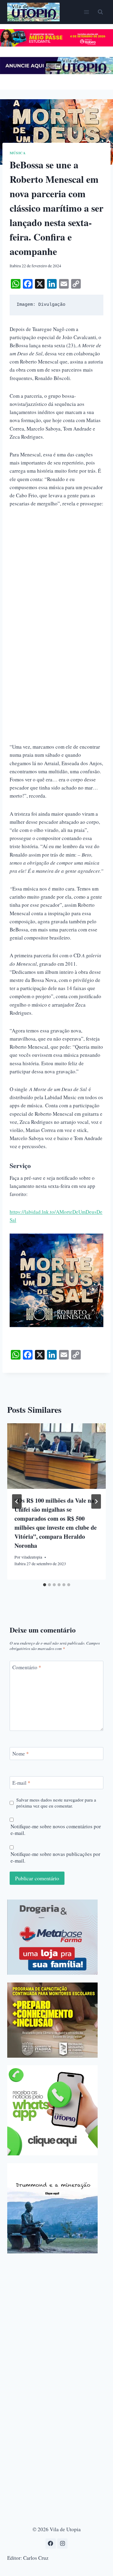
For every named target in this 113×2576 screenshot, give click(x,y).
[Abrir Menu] (86, 12)
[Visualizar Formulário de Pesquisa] (100, 12)
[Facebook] (51, 2544)
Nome (21, 1754)
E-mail (21, 1783)
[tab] (45, 1585)
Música (18, 153)
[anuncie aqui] (56, 72)
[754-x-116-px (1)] (56, 45)
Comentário (27, 1667)
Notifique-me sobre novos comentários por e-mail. (56, 1830)
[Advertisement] (56, 573)
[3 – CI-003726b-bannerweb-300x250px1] (52, 2020)
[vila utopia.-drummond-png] (52, 2208)
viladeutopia (32, 1557)
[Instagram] (62, 2544)
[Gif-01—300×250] (52, 1937)
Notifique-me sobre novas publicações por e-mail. (55, 1857)
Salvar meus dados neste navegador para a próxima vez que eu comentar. (56, 1803)
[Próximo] (96, 1501)
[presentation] (56, 1456)
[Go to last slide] (17, 1501)
